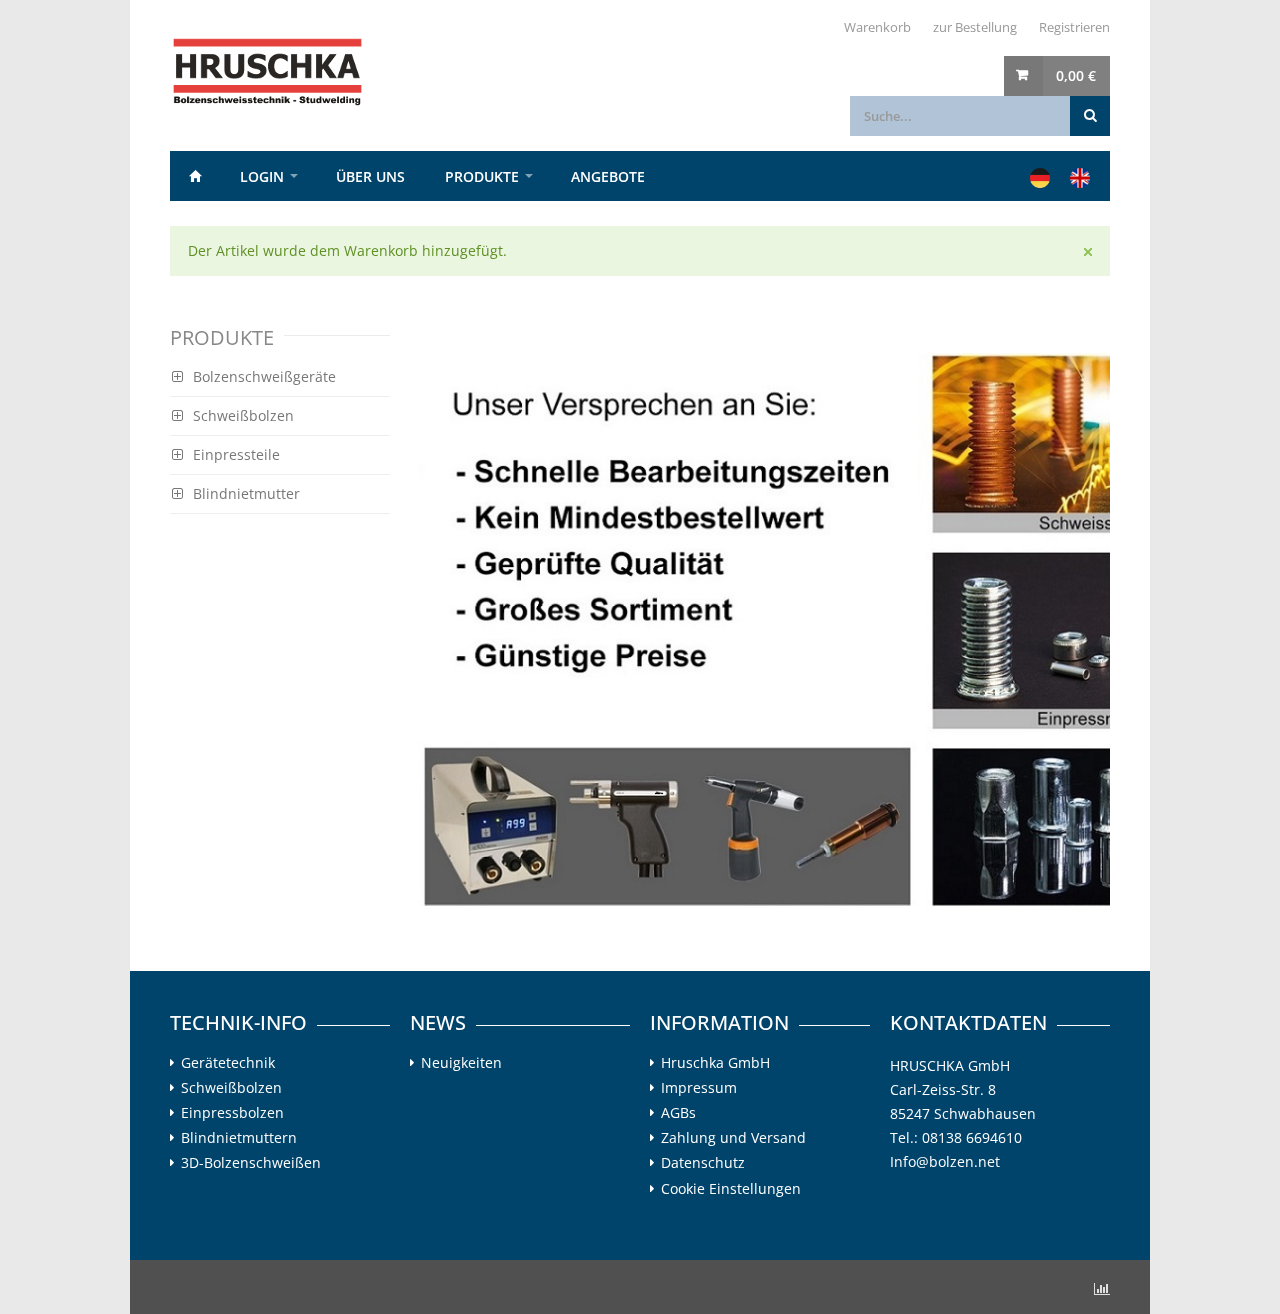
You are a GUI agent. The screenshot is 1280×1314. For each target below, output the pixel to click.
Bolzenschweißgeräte (264, 376)
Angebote (608, 176)
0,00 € (1076, 75)
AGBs (678, 1113)
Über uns (370, 176)
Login (262, 176)
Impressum (699, 1088)
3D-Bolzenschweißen (251, 1163)
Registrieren (1074, 27)
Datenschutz (703, 1163)
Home (195, 176)
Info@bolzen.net (945, 1161)
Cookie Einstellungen (731, 1188)
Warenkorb (877, 27)
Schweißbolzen (243, 415)
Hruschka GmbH (715, 1063)
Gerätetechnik (228, 1063)
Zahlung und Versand (733, 1138)
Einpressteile (236, 454)
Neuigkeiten (461, 1063)
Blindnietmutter (246, 493)
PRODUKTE (482, 176)
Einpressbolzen (232, 1113)
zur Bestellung (975, 27)
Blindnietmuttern (239, 1138)
